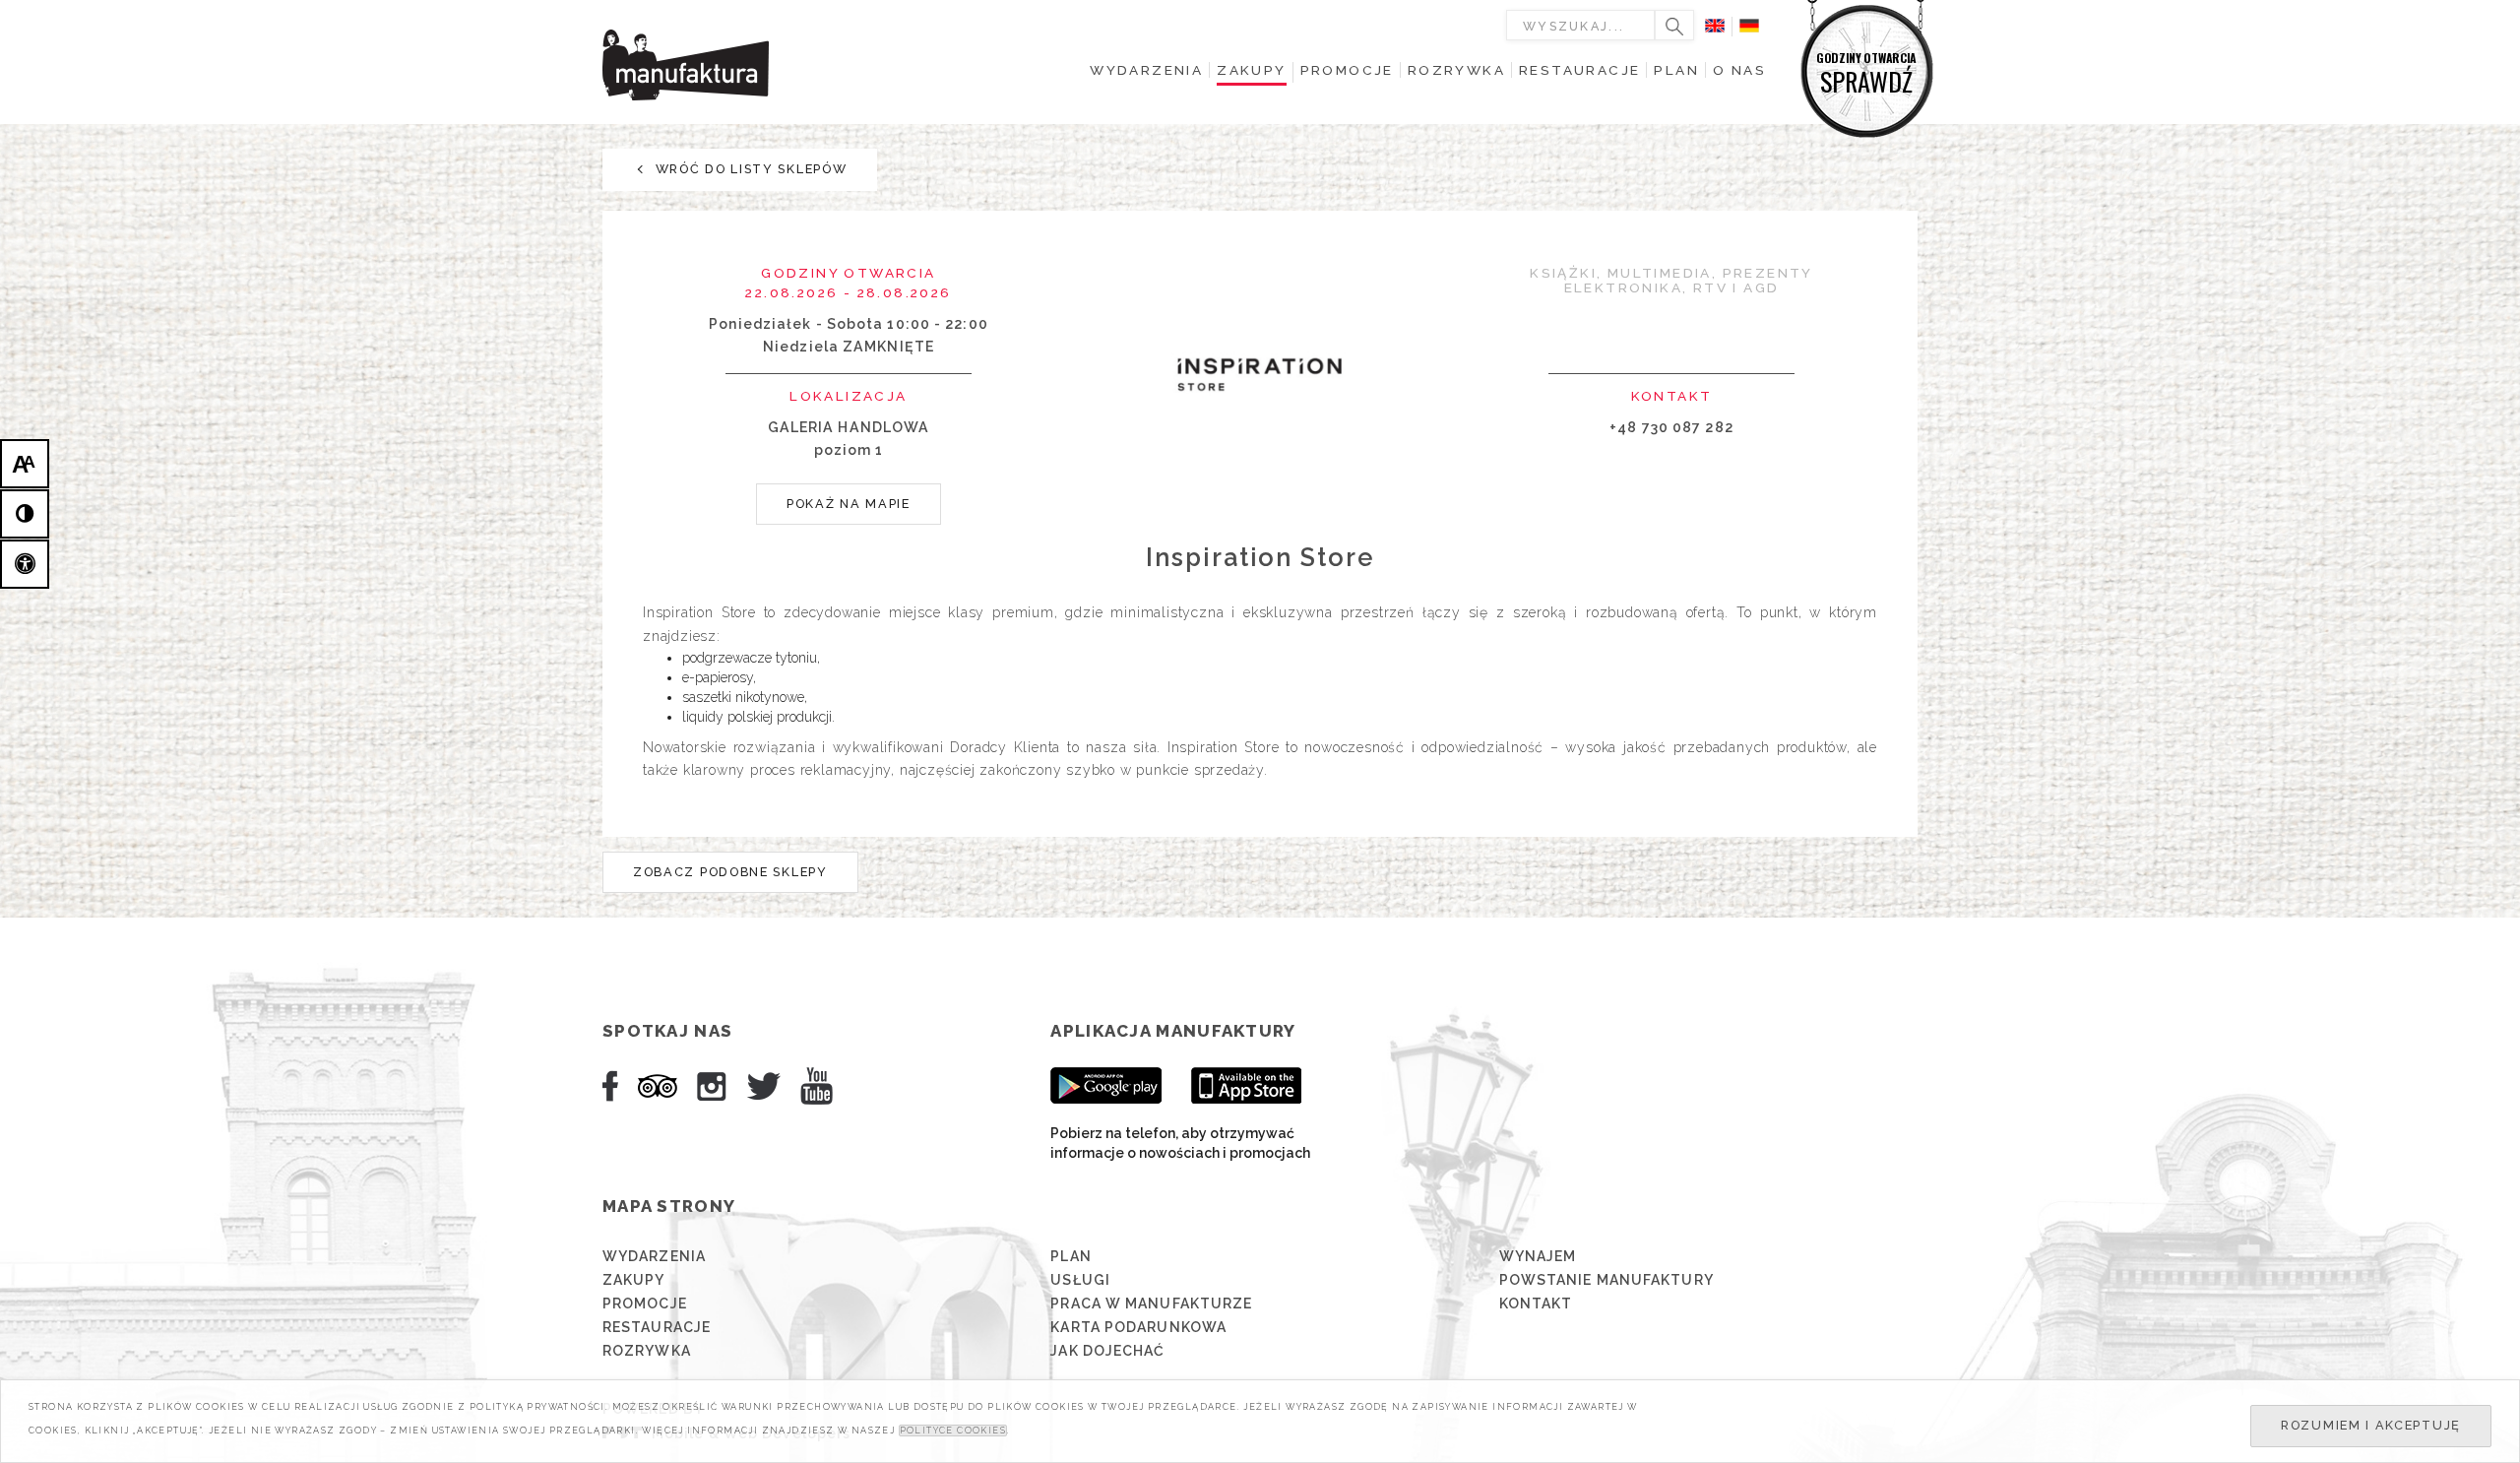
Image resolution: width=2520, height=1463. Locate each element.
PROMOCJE (645, 1304)
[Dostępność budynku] (25, 564)
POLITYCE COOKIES (953, 1431)
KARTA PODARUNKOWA (1138, 1327)
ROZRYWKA (647, 1351)
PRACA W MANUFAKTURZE (1151, 1304)
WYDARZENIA (654, 1256)
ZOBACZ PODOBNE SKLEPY (730, 872)
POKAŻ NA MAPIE (849, 504)
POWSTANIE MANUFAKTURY (1606, 1280)
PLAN (1071, 1256)
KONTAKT (1536, 1304)
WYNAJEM (1538, 1256)
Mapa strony (669, 1206)
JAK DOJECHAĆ (1107, 1351)
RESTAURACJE (657, 1327)
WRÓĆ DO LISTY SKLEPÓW (749, 169)
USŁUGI (1080, 1280)
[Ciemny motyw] (25, 514)
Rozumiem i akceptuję (2371, 1425)
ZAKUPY (634, 1280)
